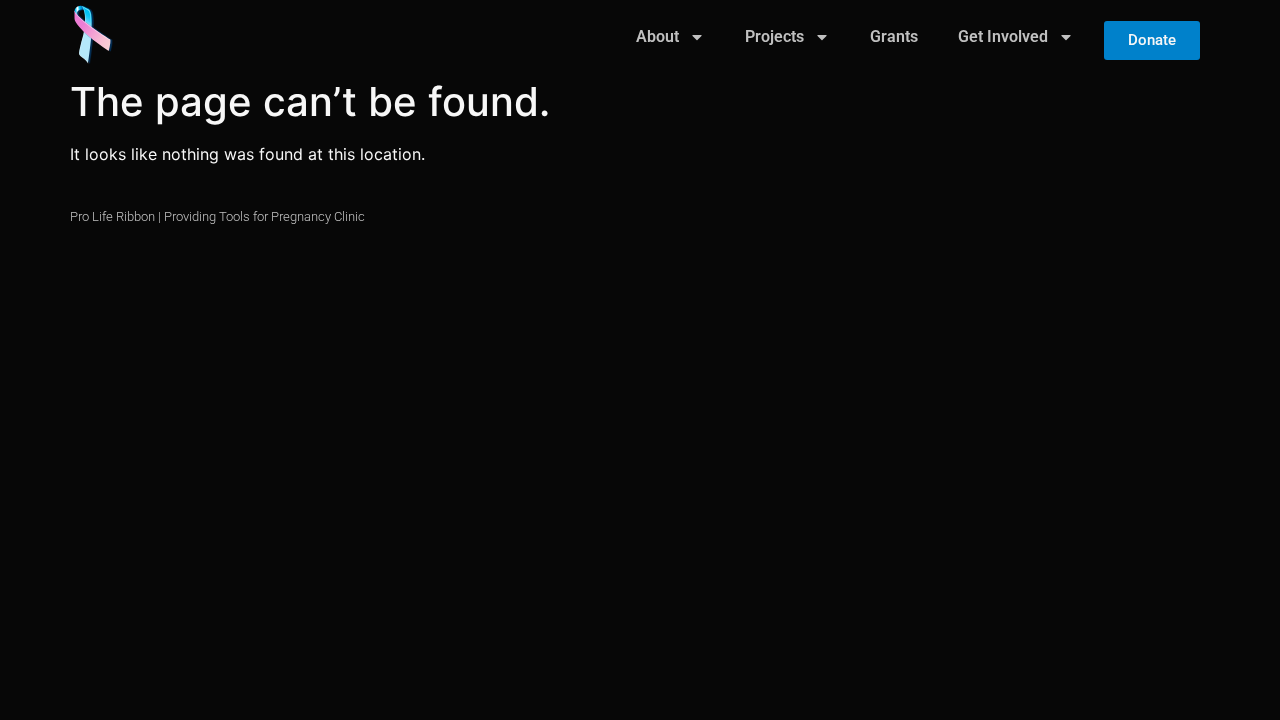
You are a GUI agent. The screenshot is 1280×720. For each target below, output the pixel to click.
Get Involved (1003, 36)
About (657, 36)
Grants (894, 36)
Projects (774, 36)
